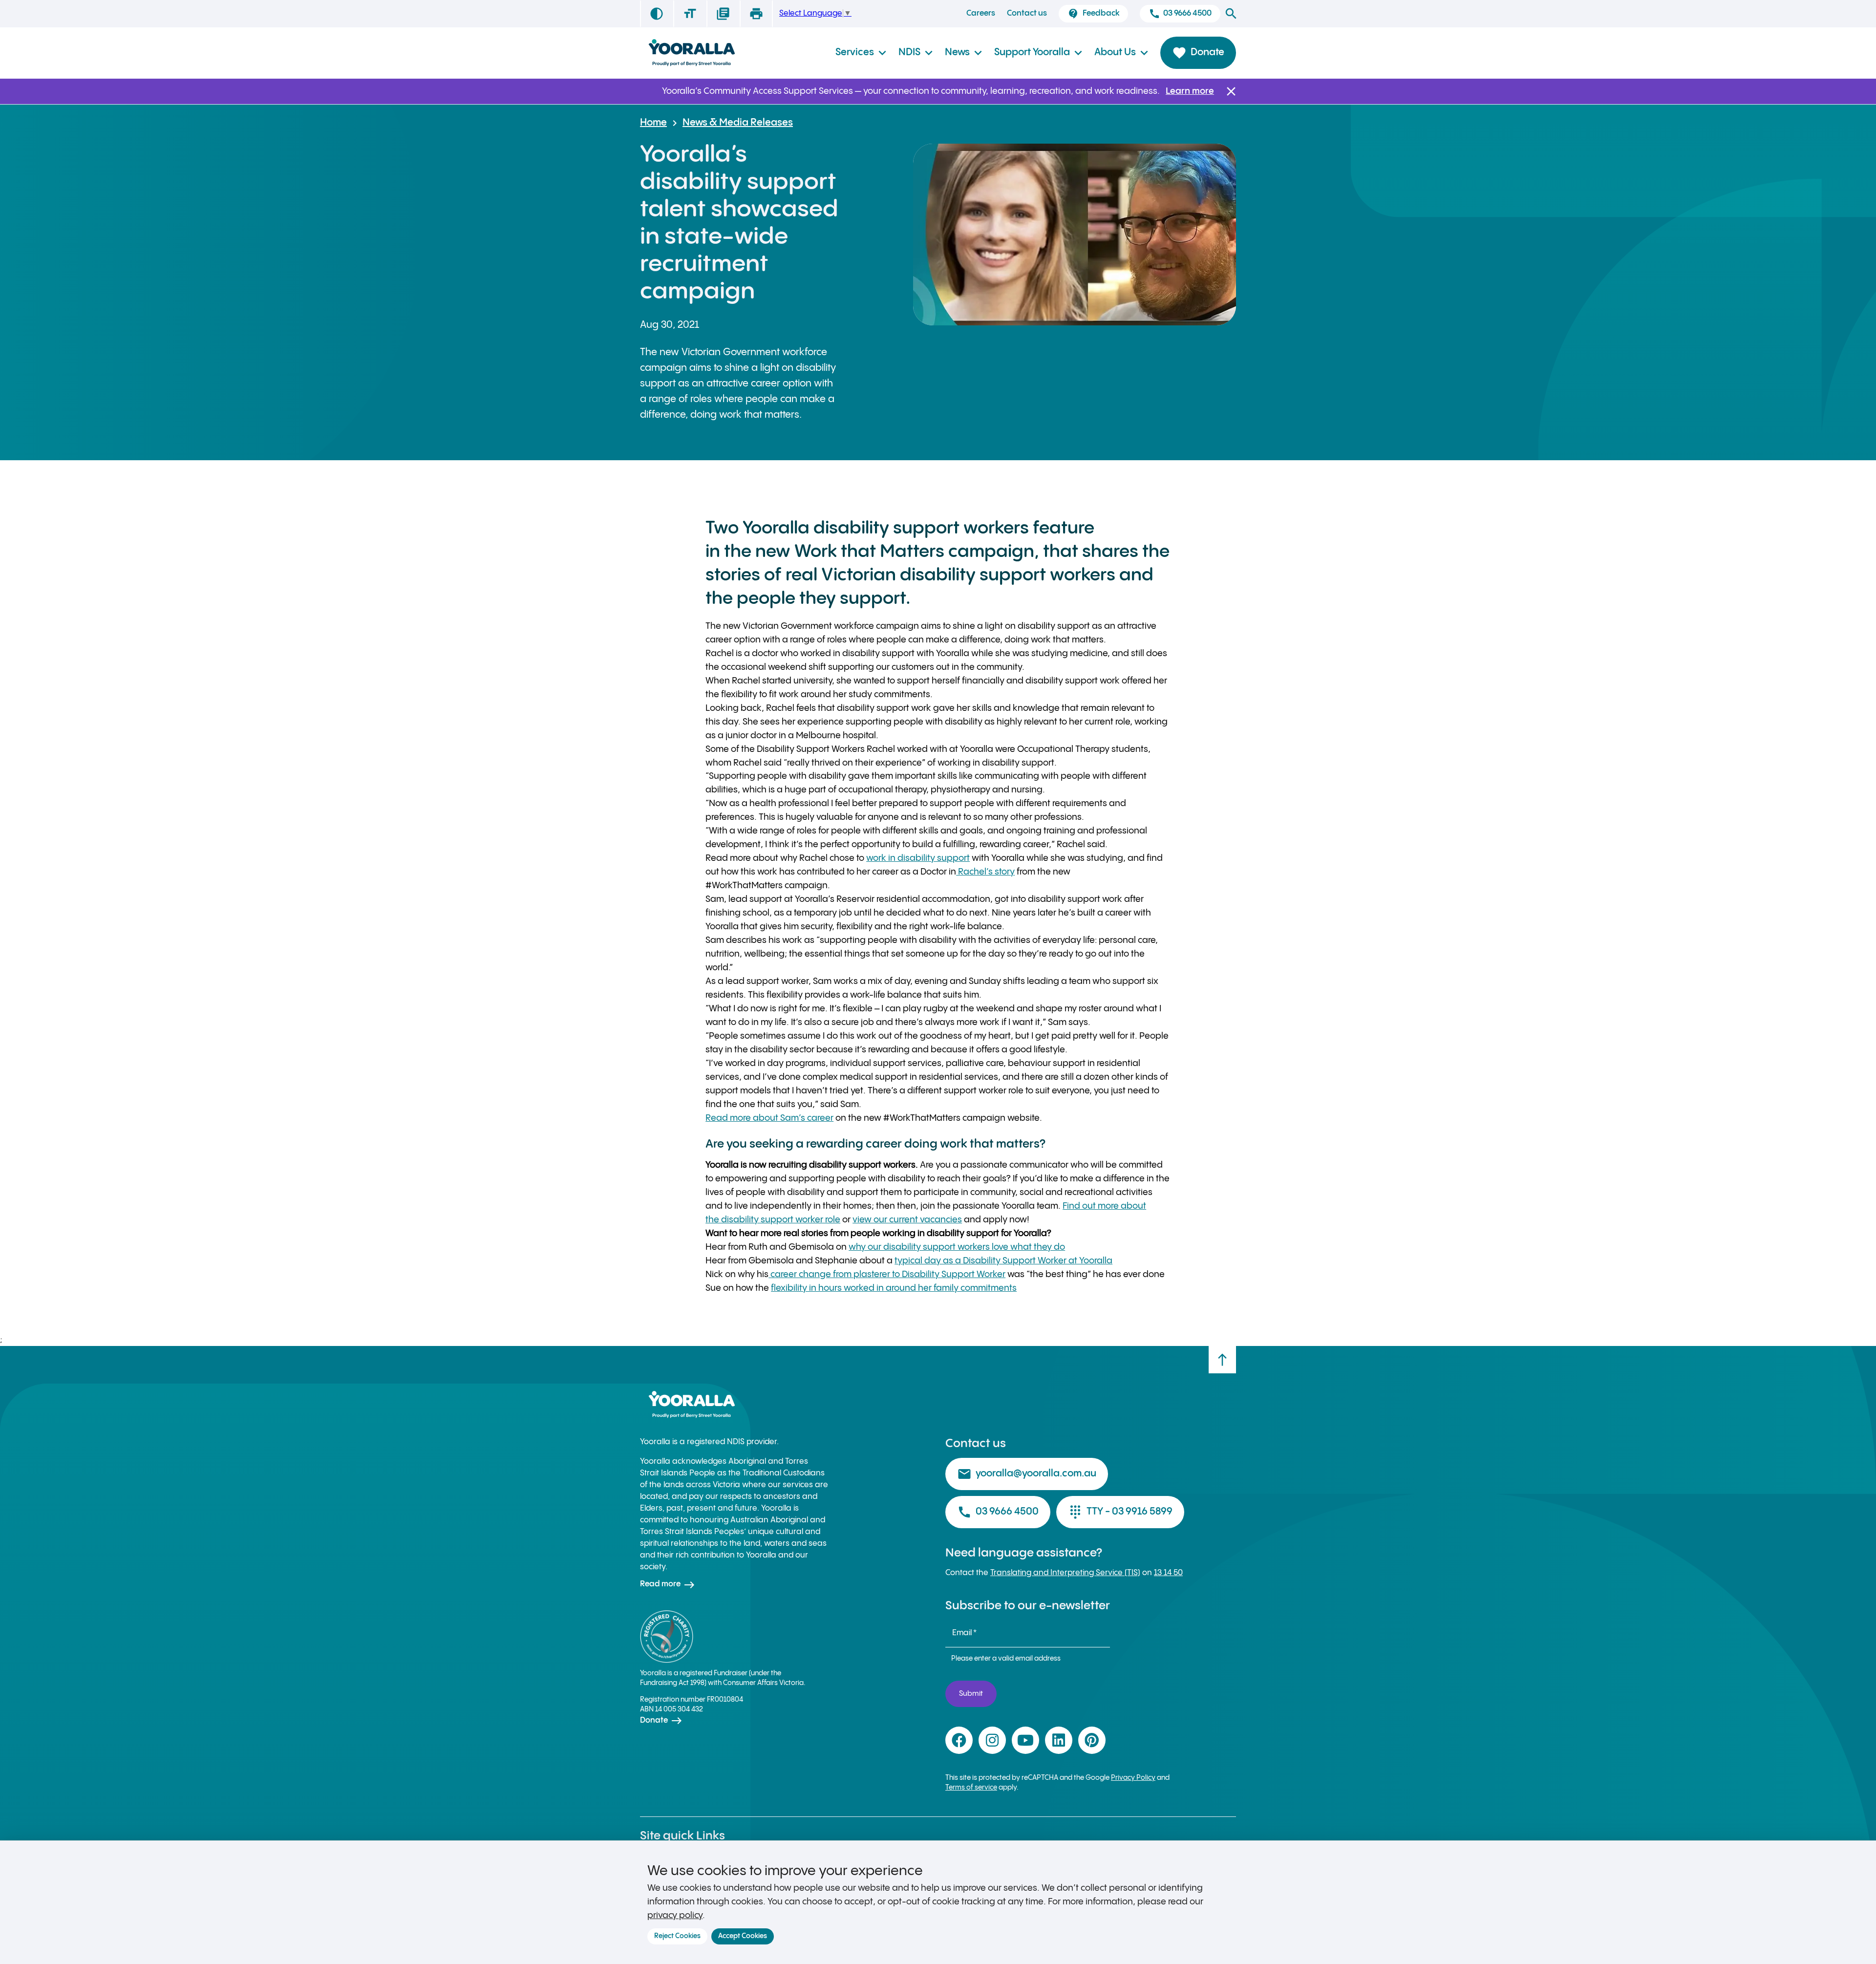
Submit (971, 1694)
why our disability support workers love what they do (957, 1247)
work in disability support (918, 858)
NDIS (916, 53)
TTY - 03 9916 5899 (1120, 1512)
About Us (1121, 53)
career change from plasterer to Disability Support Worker (887, 1274)
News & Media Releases (738, 123)
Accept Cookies (743, 1936)
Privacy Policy (1133, 1778)
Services (861, 53)
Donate (1198, 53)
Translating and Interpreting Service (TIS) (1065, 1573)
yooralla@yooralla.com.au (1027, 1474)
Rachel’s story (985, 872)
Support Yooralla (1038, 53)
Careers (981, 13)
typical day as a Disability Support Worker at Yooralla (1003, 1261)
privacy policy (675, 1915)
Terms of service (971, 1788)
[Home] (691, 53)
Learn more (1190, 91)
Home (653, 123)
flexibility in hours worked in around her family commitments (894, 1288)
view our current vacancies (907, 1220)
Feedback (1093, 14)
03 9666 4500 (1180, 14)
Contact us (1027, 13)
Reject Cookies (677, 1936)
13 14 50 (1168, 1573)
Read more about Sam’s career (769, 1118)
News (964, 53)
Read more (668, 1585)
